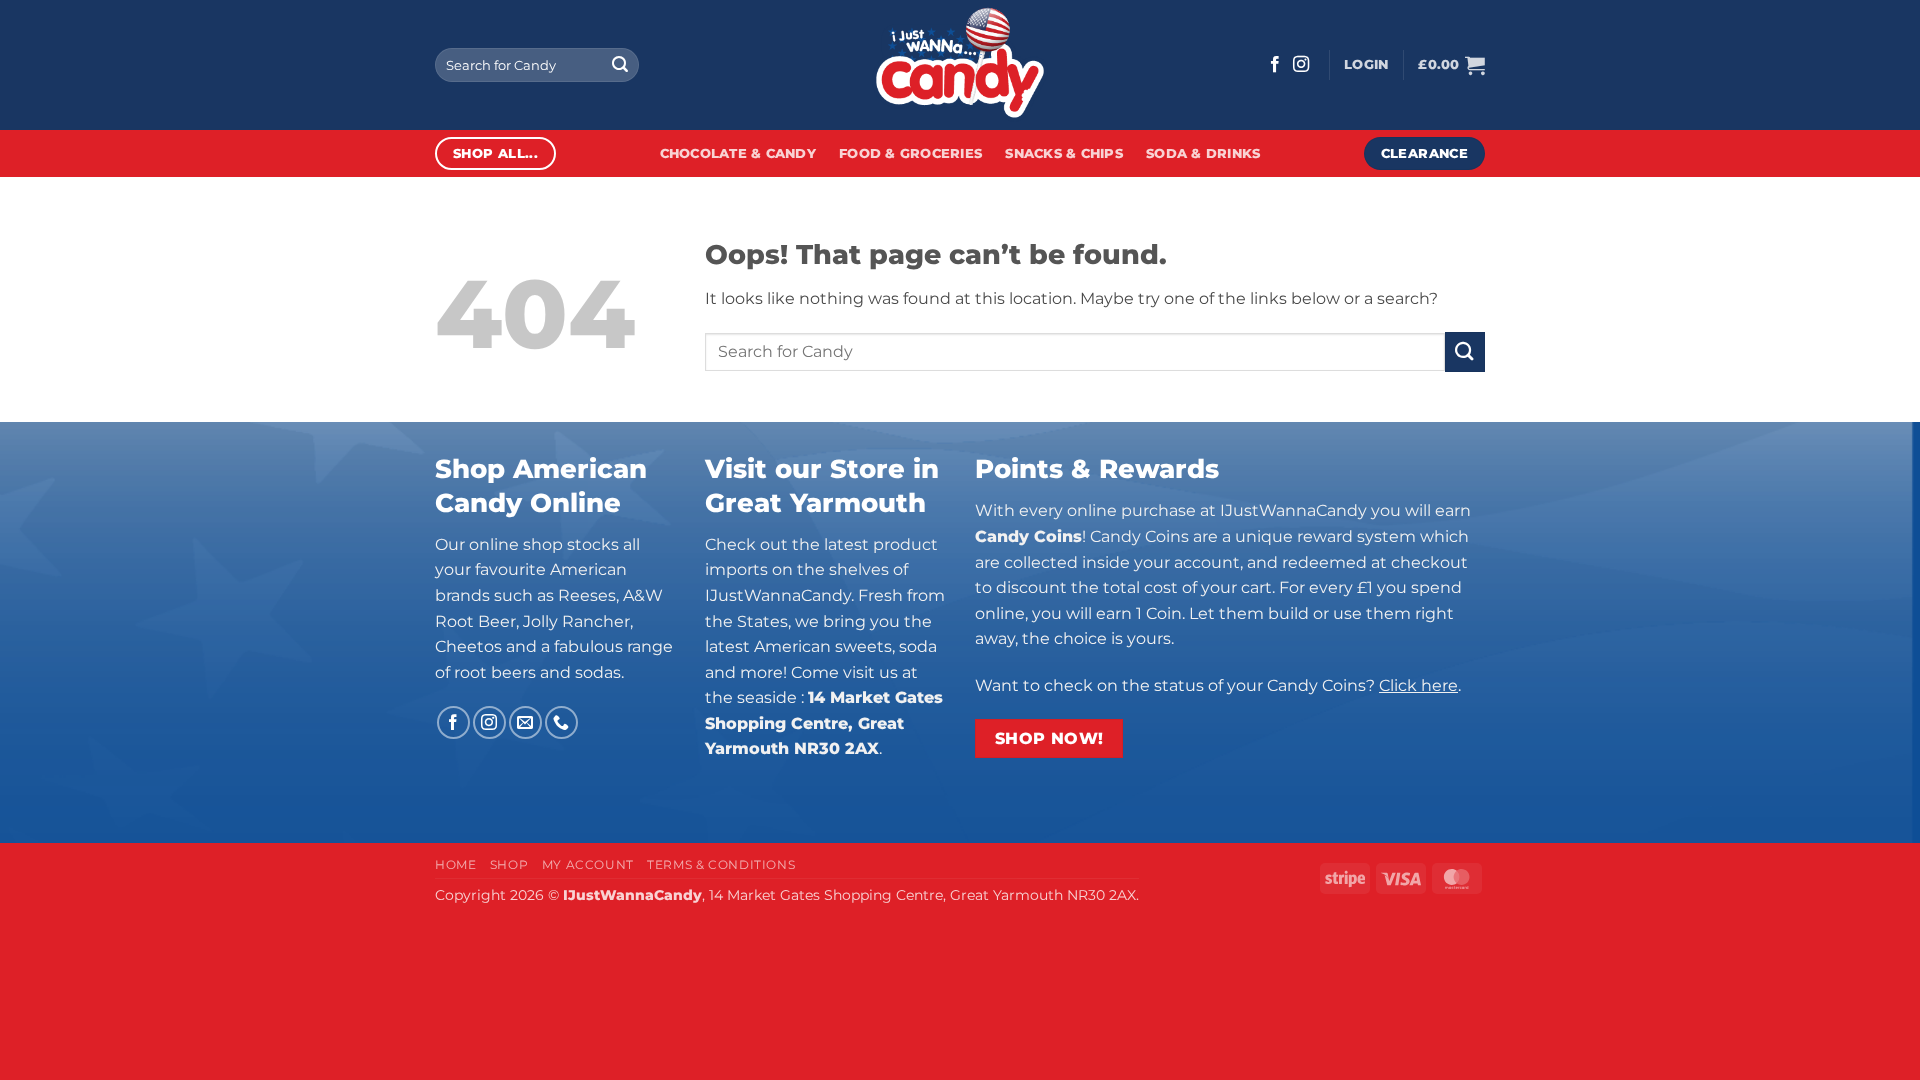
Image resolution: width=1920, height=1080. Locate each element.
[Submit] (620, 65)
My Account (588, 864)
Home (455, 864)
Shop (509, 864)
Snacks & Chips (1064, 153)
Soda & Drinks (1203, 153)
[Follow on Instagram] (1301, 65)
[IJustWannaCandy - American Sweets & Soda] (960, 65)
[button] (1366, 65)
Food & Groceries (910, 153)
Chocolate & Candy (738, 153)
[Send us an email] (525, 722)
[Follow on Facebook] (1275, 65)
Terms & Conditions (721, 864)
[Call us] (561, 722)
